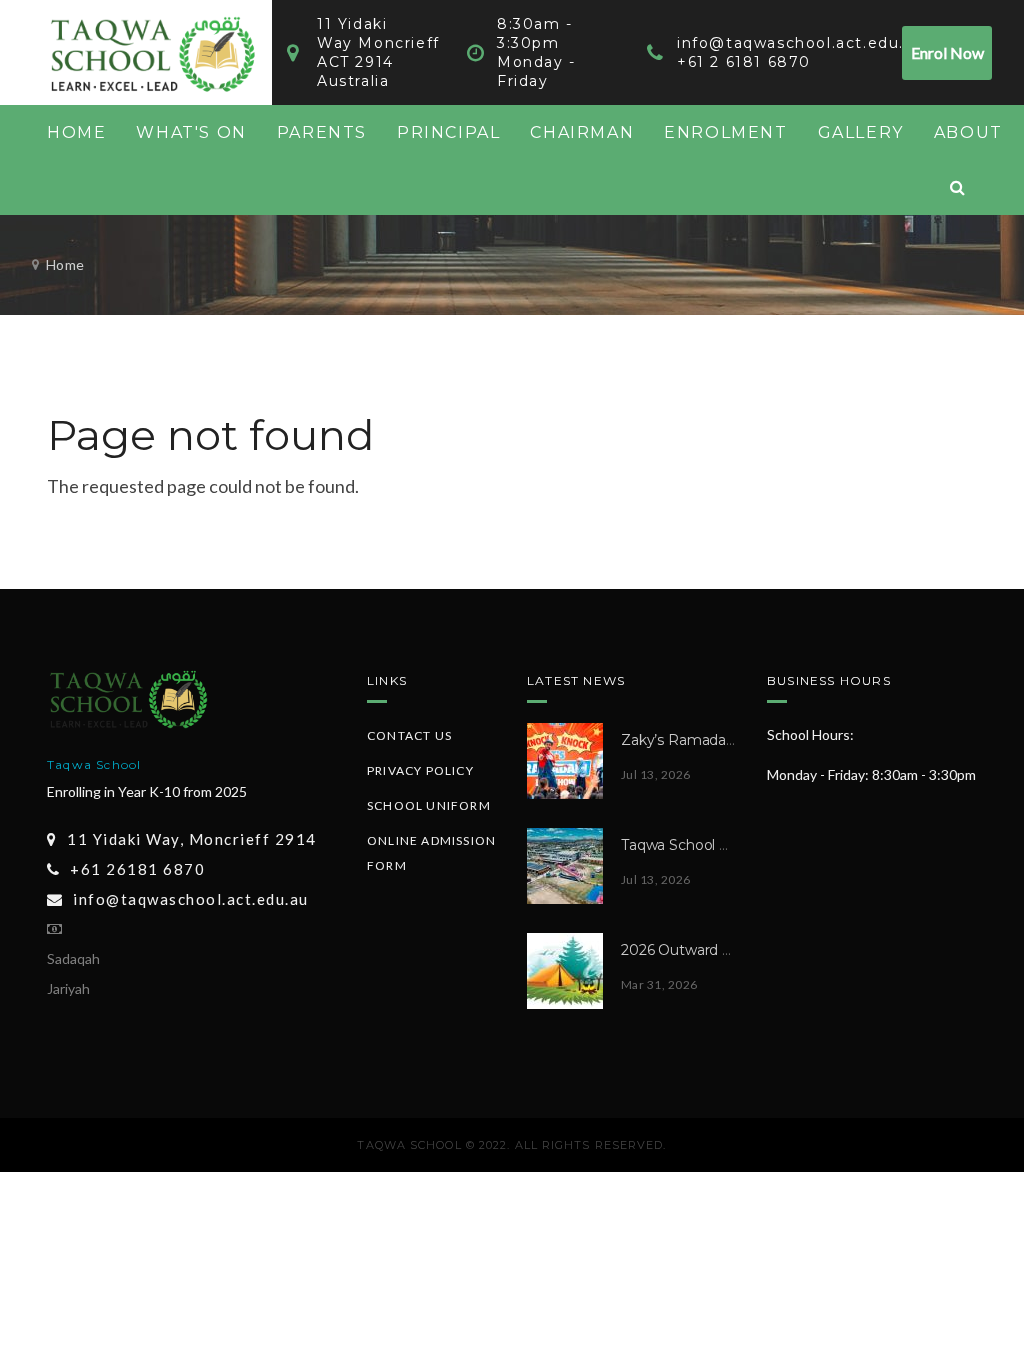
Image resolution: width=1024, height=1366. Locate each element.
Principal (448, 132)
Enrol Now (947, 52)
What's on (191, 132)
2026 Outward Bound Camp (717, 950)
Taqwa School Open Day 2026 (723, 845)
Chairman (582, 132)
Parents (322, 132)
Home (76, 132)
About (968, 132)
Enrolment (725, 132)
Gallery (861, 132)
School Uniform (429, 805)
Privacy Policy (420, 770)
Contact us (409, 735)
